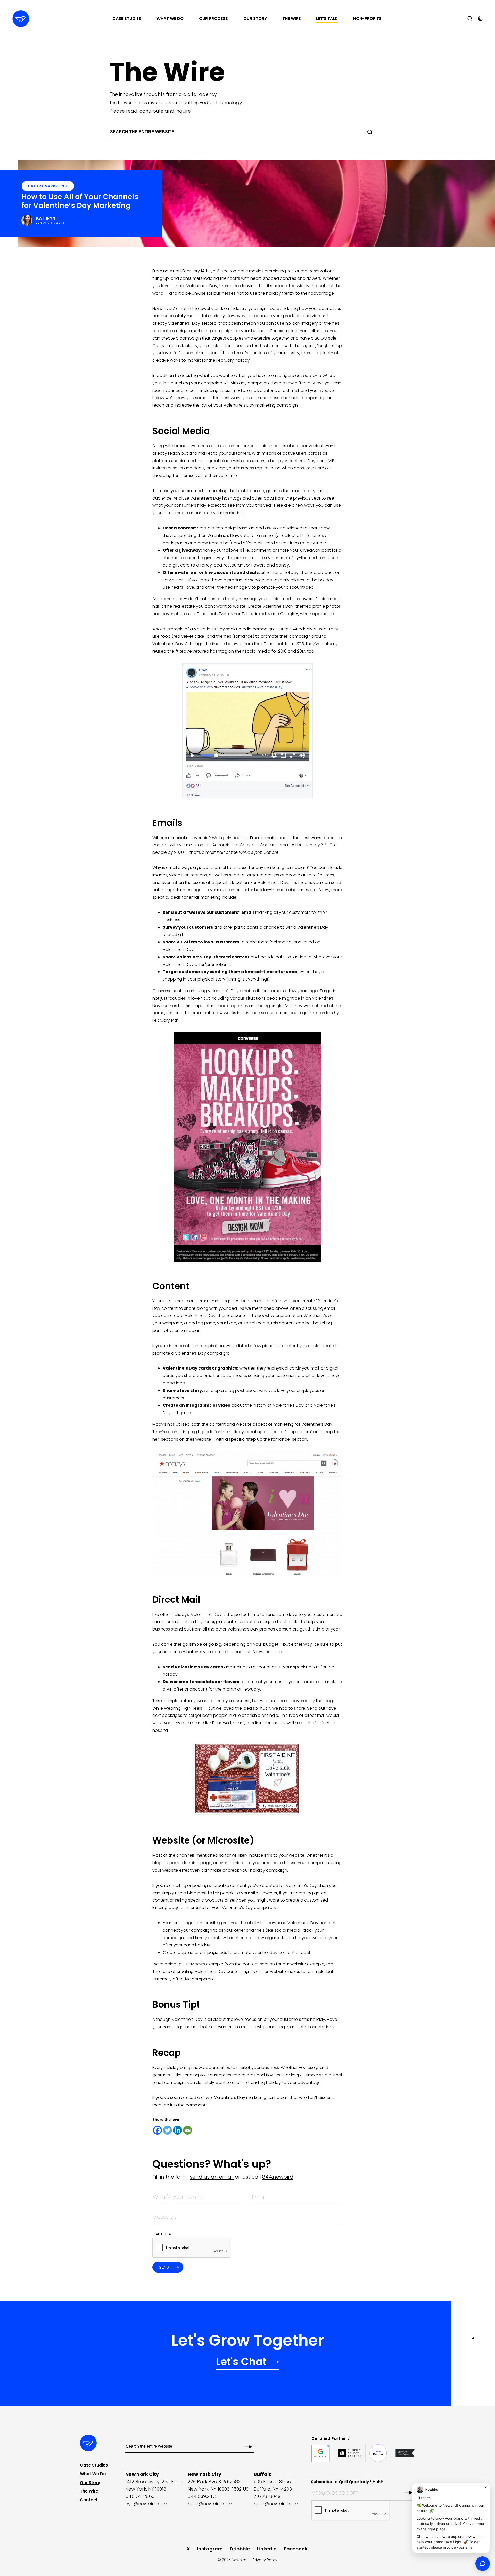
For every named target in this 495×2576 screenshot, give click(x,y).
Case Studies (127, 18)
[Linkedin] (178, 2130)
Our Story (255, 18)
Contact (89, 2500)
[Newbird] (21, 19)
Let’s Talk (327, 18)
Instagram (210, 2549)
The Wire (291, 18)
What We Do (170, 18)
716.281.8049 (267, 2496)
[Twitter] (167, 2130)
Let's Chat (241, 2363)
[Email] (188, 2130)
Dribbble (240, 2549)
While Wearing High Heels (178, 1708)
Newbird (239, 2560)
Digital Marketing (48, 186)
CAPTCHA (162, 2234)
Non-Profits (367, 18)
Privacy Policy (265, 2560)
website (203, 1439)
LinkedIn (267, 2549)
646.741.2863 (140, 2496)
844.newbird (278, 2177)
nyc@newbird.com (147, 2504)
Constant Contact (258, 845)
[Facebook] (157, 2130)
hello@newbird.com (211, 2504)
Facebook (296, 2549)
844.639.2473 (203, 2496)
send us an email (212, 2177)
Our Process (213, 18)
